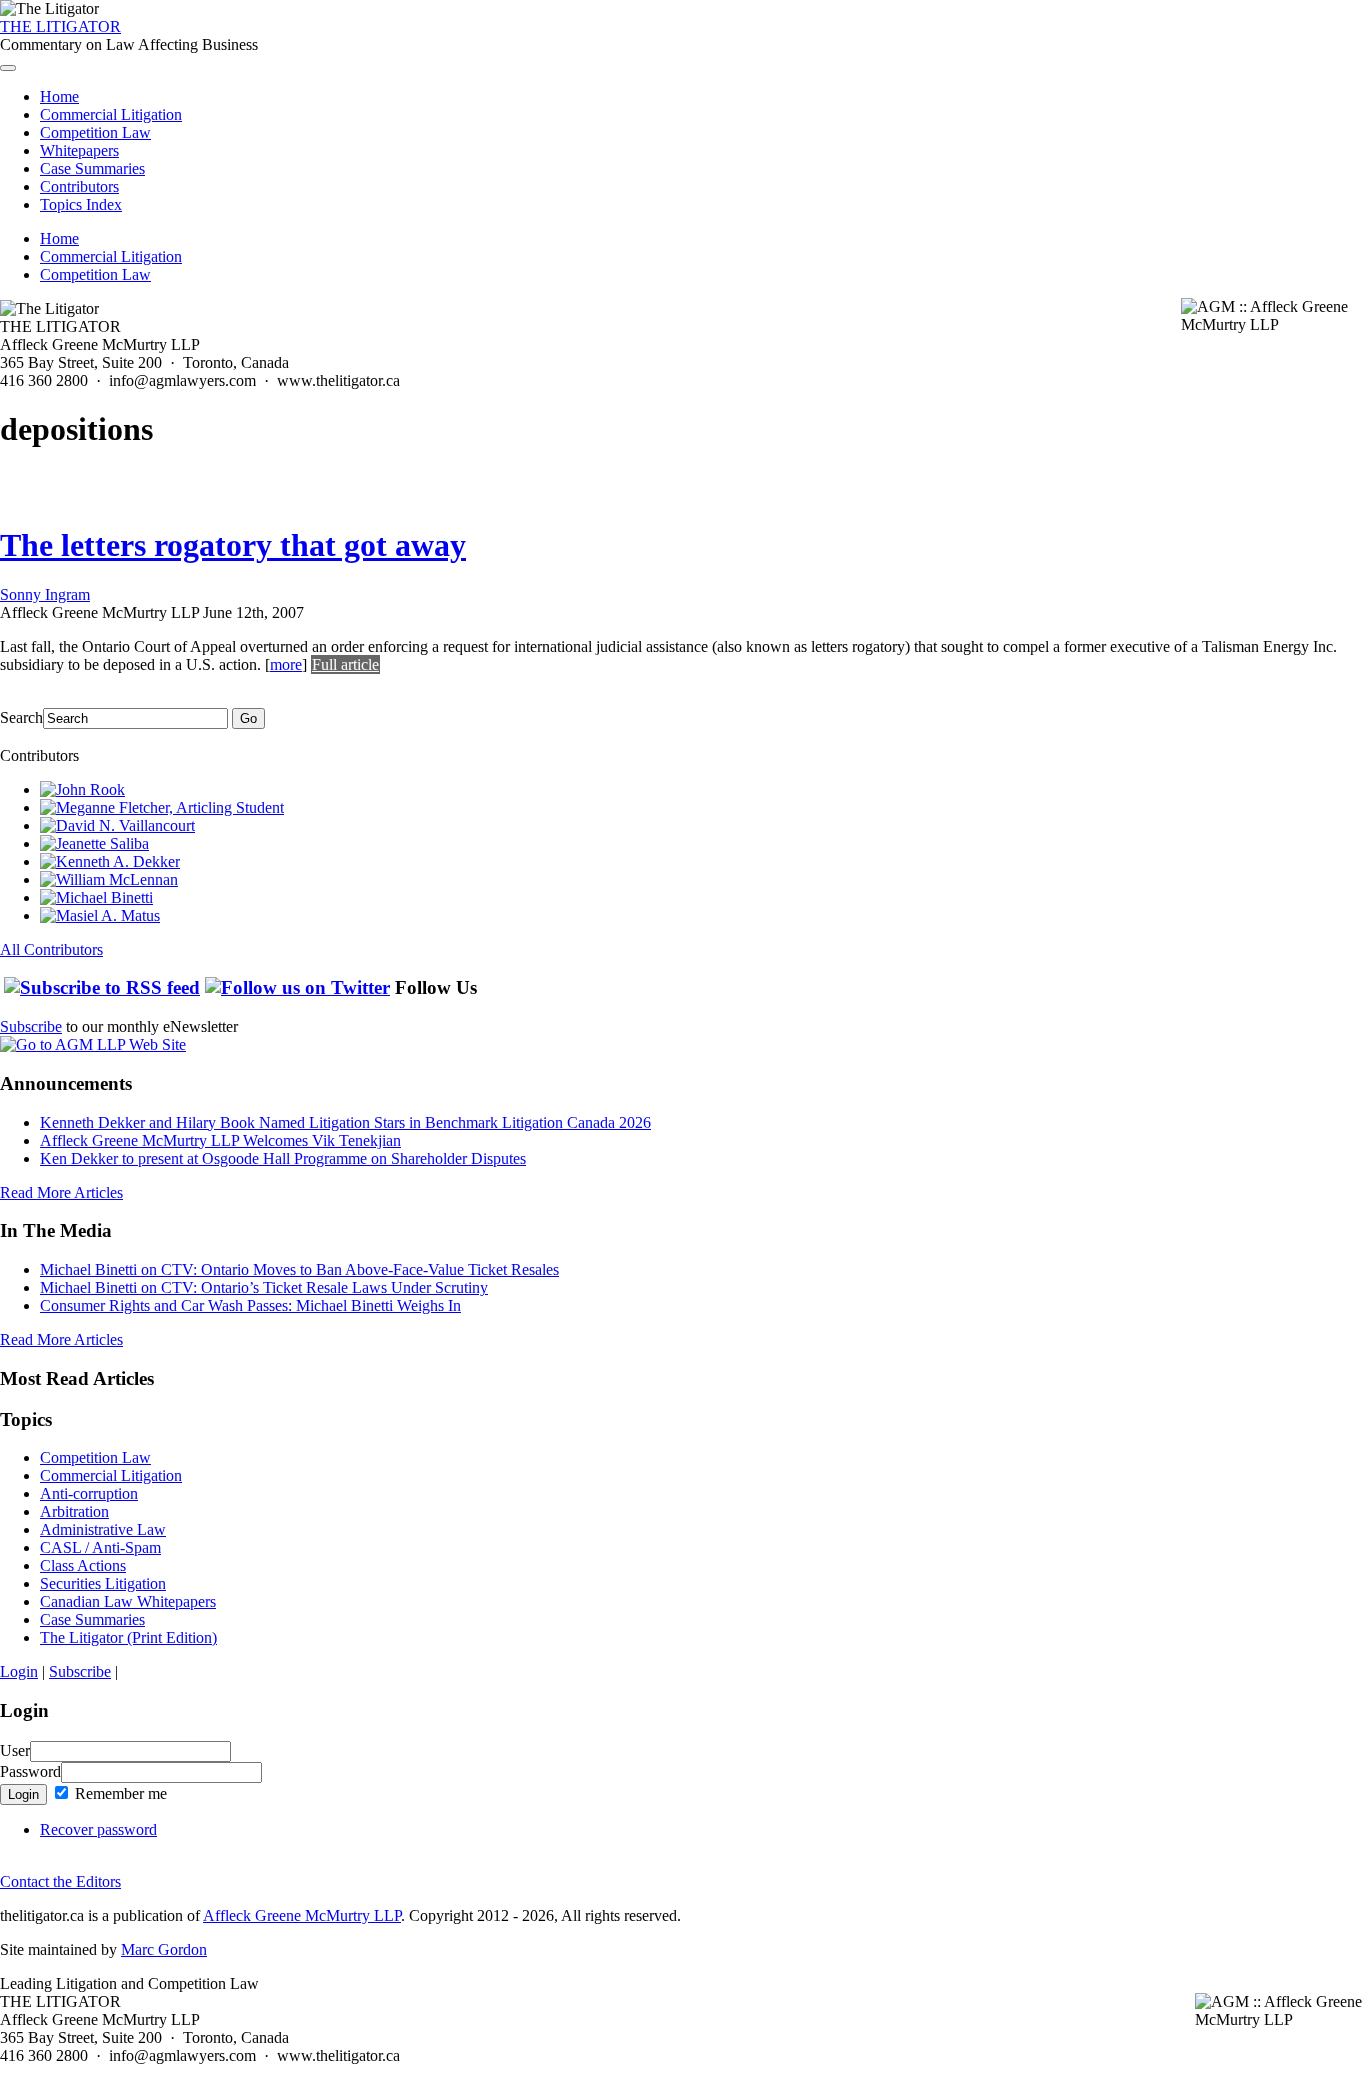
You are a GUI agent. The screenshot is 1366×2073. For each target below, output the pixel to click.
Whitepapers (79, 150)
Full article (345, 664)
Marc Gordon (164, 1949)
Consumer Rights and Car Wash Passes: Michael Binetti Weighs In (250, 1305)
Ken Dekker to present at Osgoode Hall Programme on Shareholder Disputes (283, 1158)
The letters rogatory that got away (233, 545)
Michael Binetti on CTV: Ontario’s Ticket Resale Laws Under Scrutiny (264, 1287)
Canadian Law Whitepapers (128, 1601)
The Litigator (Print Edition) (128, 1637)
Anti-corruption (89, 1493)
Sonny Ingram (45, 594)
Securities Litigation (103, 1583)
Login (19, 1671)
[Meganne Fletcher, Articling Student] (162, 807)
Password (30, 1771)
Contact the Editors (60, 1881)
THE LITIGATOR (60, 26)
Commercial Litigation (111, 114)
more (286, 664)
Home (59, 96)
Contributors (79, 186)
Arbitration (74, 1511)
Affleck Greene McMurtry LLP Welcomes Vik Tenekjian (220, 1140)
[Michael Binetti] (96, 897)
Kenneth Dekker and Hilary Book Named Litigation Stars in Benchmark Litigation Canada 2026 (345, 1122)
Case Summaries (92, 168)
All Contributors (51, 949)
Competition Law (95, 132)
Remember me (119, 1793)
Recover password (98, 1829)
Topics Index (81, 204)
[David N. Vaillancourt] (117, 825)
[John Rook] (82, 789)
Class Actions (83, 1565)
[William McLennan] (109, 879)
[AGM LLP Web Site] (93, 1044)
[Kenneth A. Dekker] (110, 861)
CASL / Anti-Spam (100, 1547)
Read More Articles (61, 1192)
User (15, 1750)
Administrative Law (103, 1529)
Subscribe (31, 1026)
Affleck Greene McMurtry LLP (302, 1915)
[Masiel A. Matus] (100, 915)
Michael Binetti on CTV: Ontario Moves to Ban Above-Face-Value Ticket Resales (299, 1269)
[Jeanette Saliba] (94, 843)
